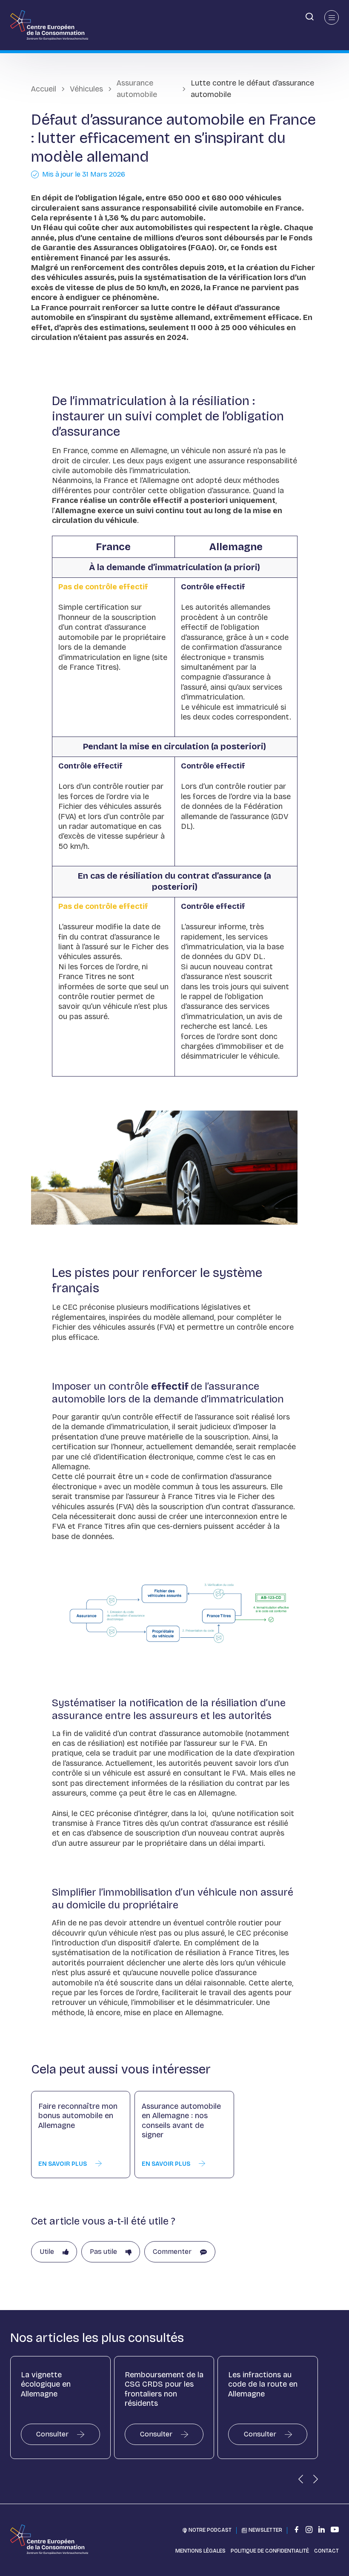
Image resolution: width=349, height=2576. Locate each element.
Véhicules (86, 89)
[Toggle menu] (332, 17)
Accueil (44, 89)
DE (7, 16)
